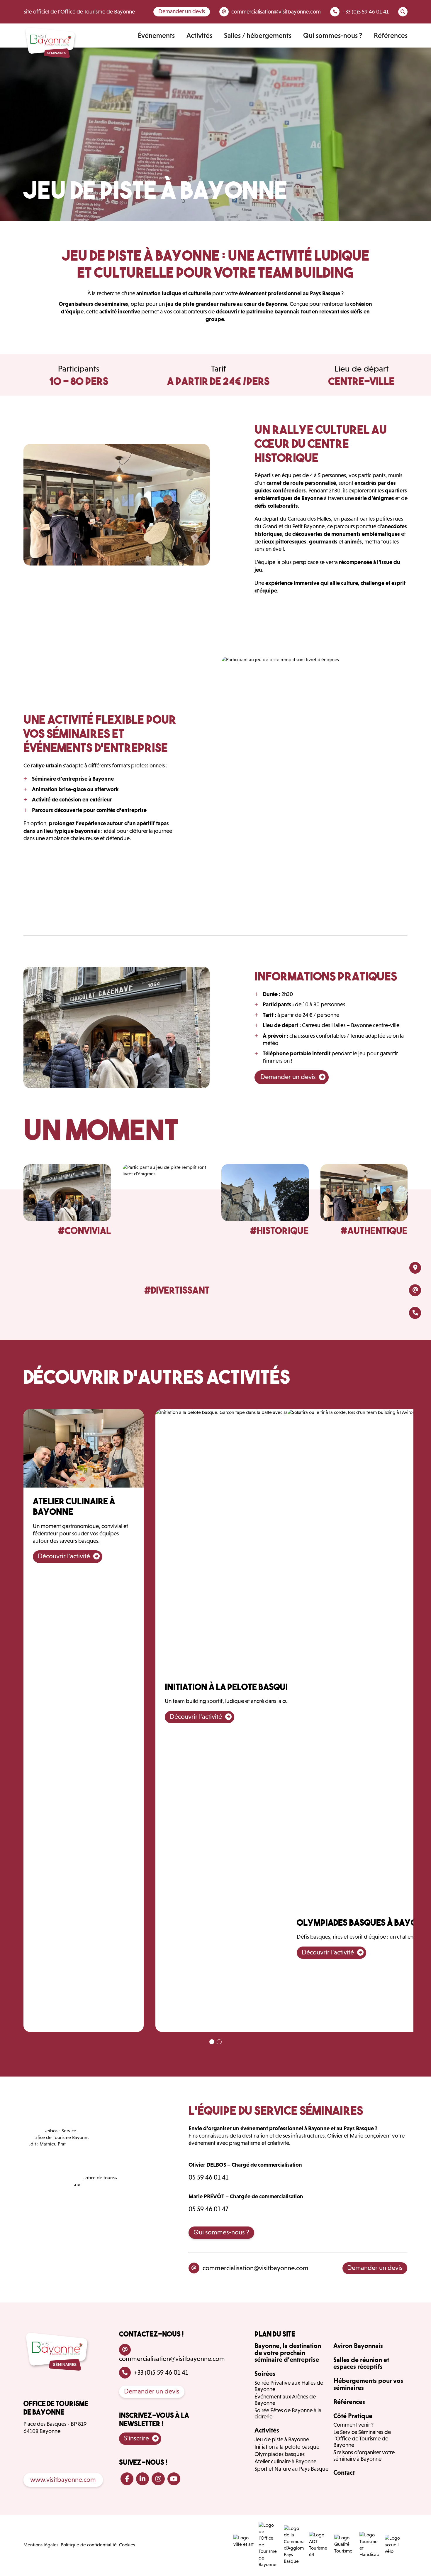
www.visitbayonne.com (63, 2480)
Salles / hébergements (258, 35)
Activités (199, 35)
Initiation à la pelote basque (287, 2447)
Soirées (265, 2374)
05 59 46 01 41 (208, 2177)
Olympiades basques (280, 2454)
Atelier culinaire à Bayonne (285, 2461)
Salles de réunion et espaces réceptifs (361, 2363)
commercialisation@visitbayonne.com (256, 2268)
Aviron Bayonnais (358, 2346)
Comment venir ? (353, 2425)
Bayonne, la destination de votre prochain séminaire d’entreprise (288, 2353)
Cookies (127, 2545)
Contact (344, 2472)
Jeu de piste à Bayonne (282, 2439)
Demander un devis (182, 11)
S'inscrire (136, 2438)
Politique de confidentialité (89, 2545)
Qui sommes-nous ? (333, 35)
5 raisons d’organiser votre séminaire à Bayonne (364, 2456)
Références (391, 35)
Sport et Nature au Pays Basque (291, 2469)
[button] (212, 2042)
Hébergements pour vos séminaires (368, 2384)
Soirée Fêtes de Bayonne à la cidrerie (288, 2414)
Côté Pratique (353, 2416)
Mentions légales (41, 2545)
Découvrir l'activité (64, 1556)
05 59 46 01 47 (208, 2209)
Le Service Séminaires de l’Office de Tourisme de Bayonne (362, 2439)
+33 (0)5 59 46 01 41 (161, 2372)
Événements (156, 35)
